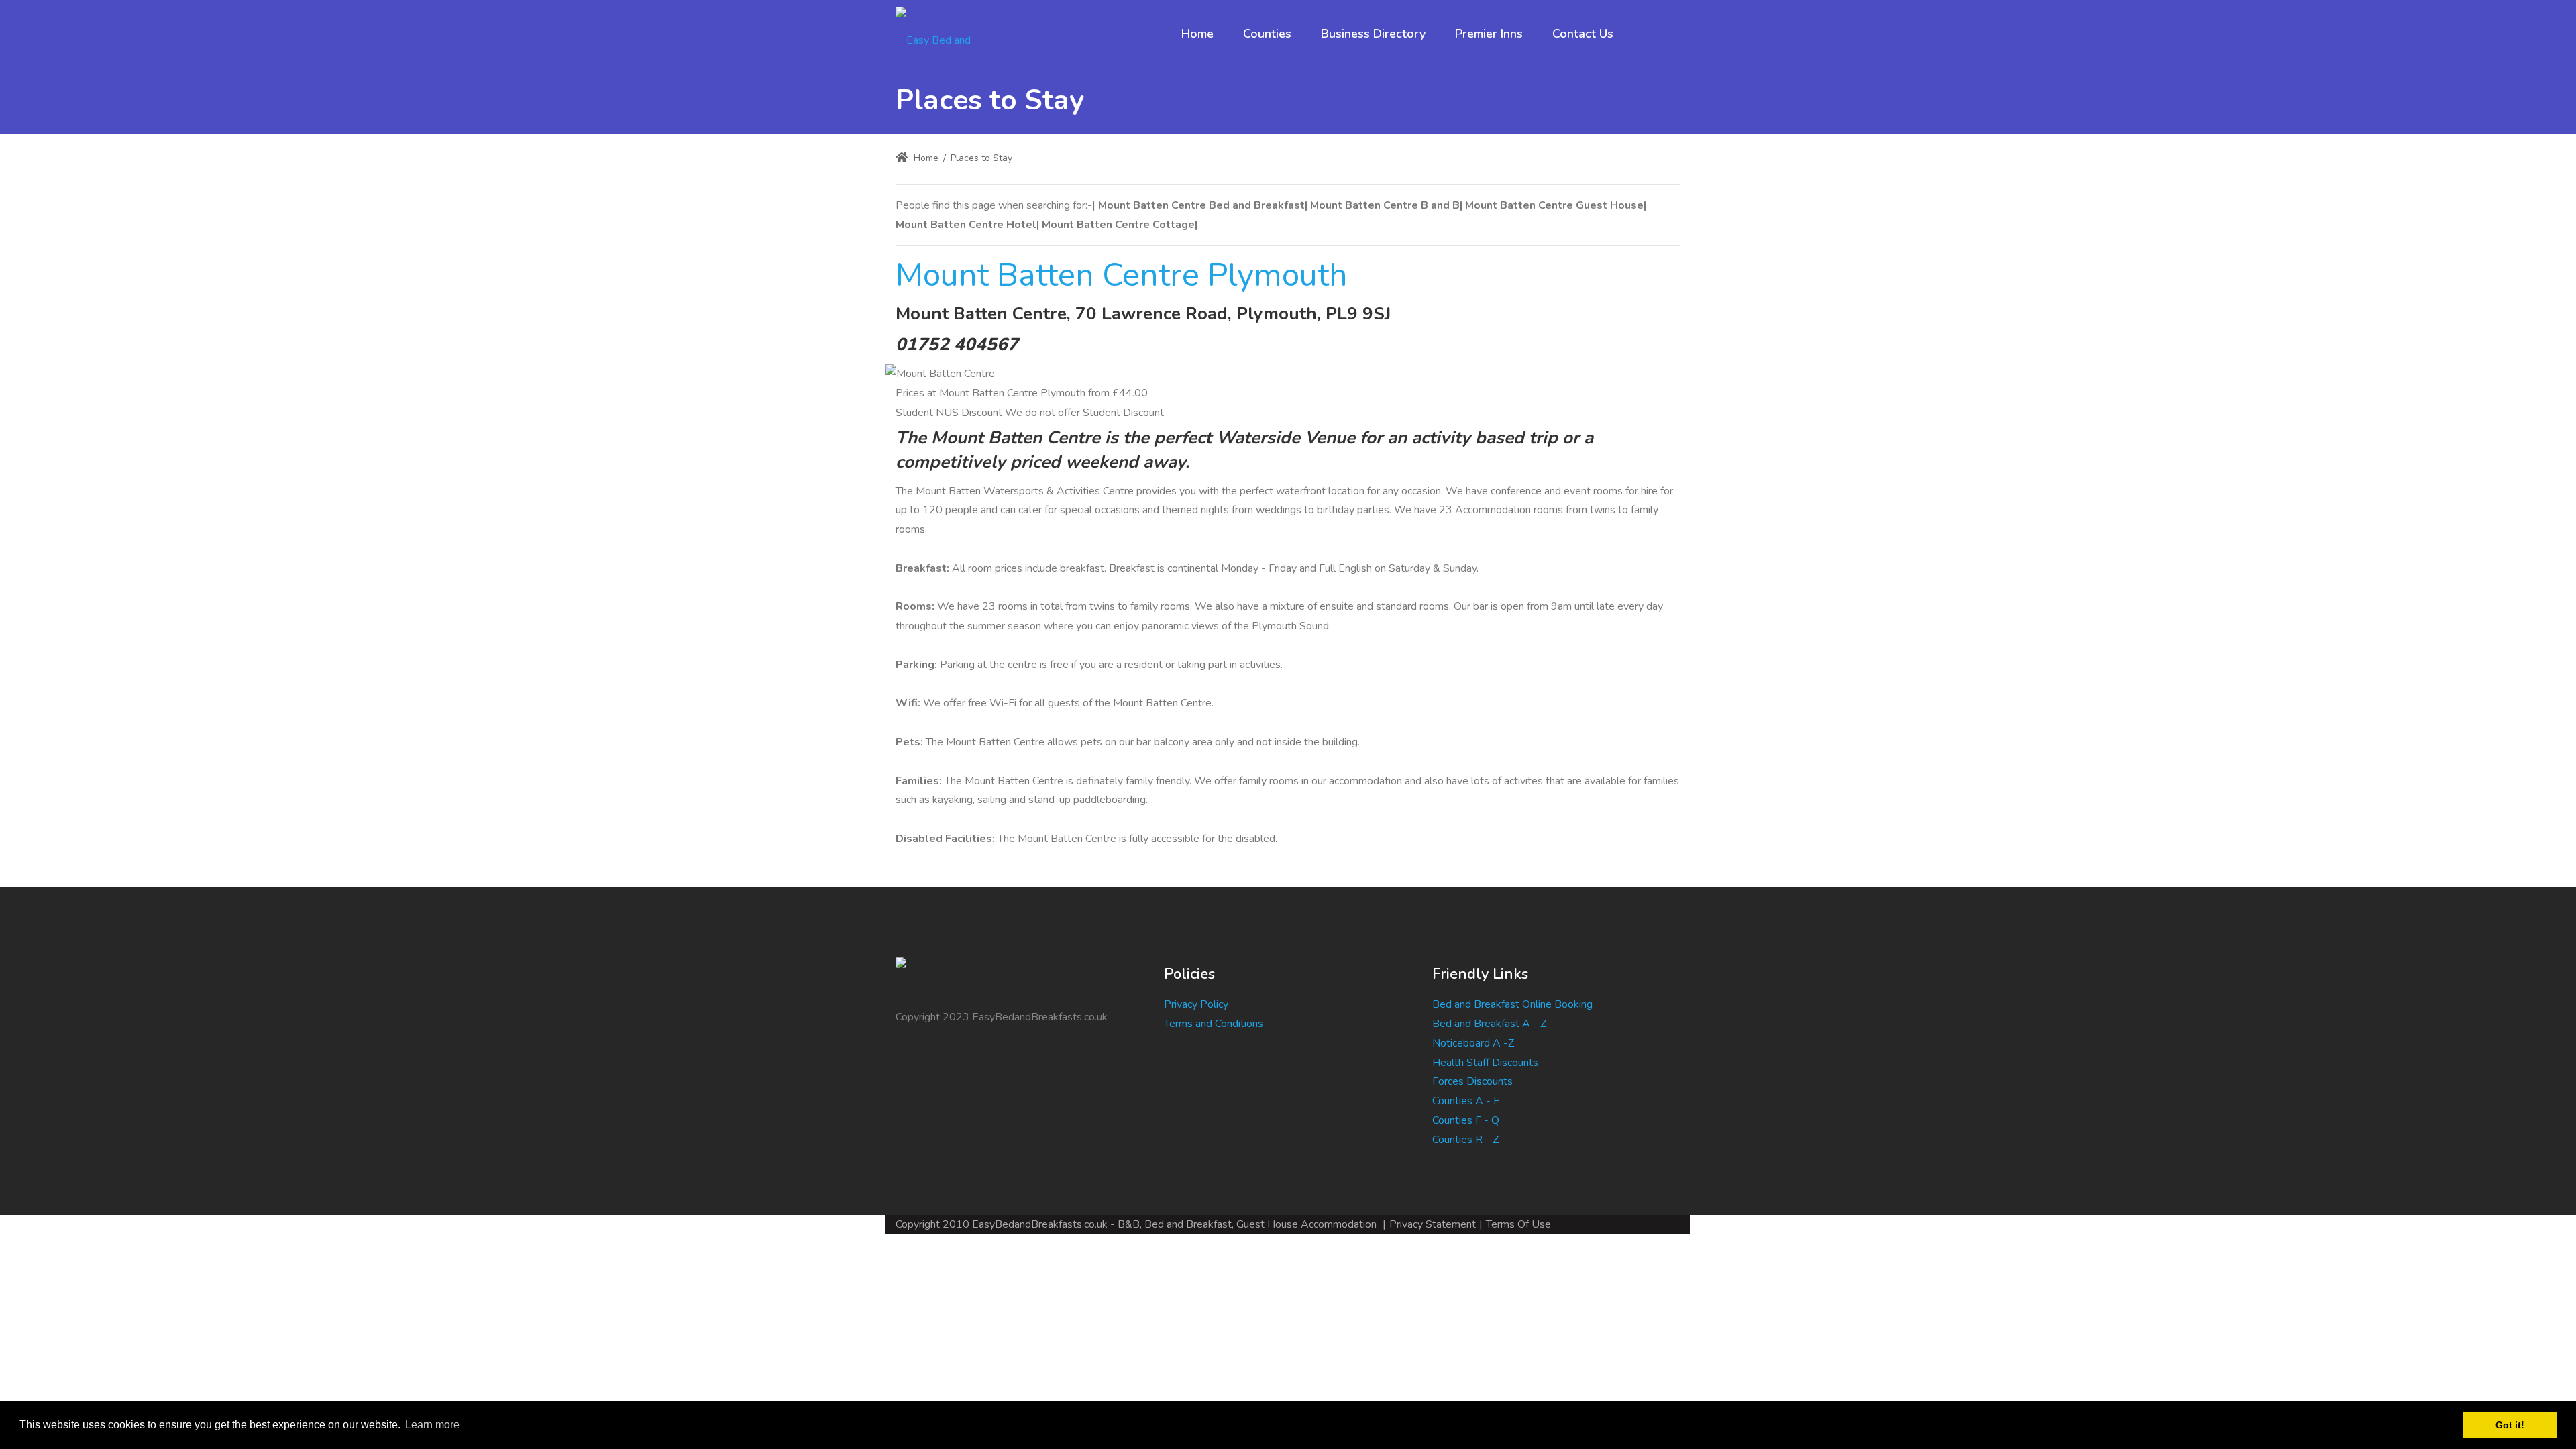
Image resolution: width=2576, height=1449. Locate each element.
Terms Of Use (1518, 1224)
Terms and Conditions (1214, 1024)
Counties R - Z (1465, 1140)
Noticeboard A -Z (1473, 1043)
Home (925, 158)
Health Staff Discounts (1485, 1063)
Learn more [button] (432, 1425)
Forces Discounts (1472, 1081)
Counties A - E (1466, 1101)
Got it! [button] (2510, 1425)
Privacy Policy (1196, 1004)
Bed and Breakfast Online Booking (1512, 1004)
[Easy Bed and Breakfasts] (945, 34)
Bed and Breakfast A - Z (1489, 1024)
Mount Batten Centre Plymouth (1122, 275)
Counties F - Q (1466, 1120)
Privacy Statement (1433, 1224)
